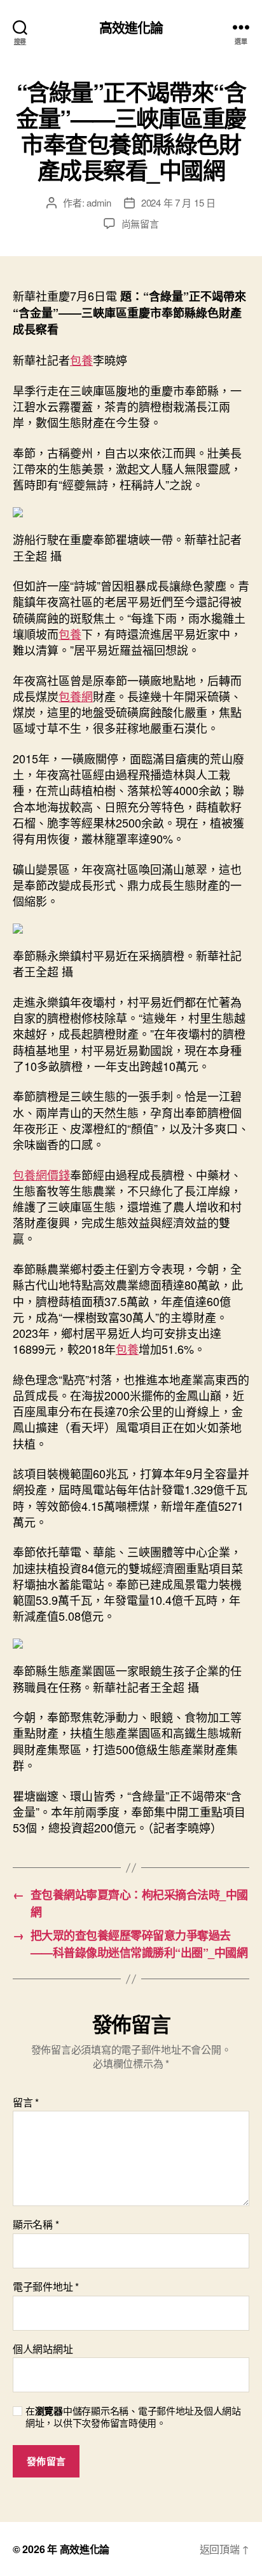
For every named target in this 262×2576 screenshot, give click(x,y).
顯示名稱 (36, 2225)
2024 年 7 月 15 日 (178, 202)
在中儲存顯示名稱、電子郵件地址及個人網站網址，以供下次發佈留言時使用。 (133, 2417)
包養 (81, 360)
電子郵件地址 (46, 2287)
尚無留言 (140, 223)
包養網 (76, 696)
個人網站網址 (43, 2349)
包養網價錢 (41, 1175)
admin (99, 202)
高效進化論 (131, 27)
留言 (26, 2102)
